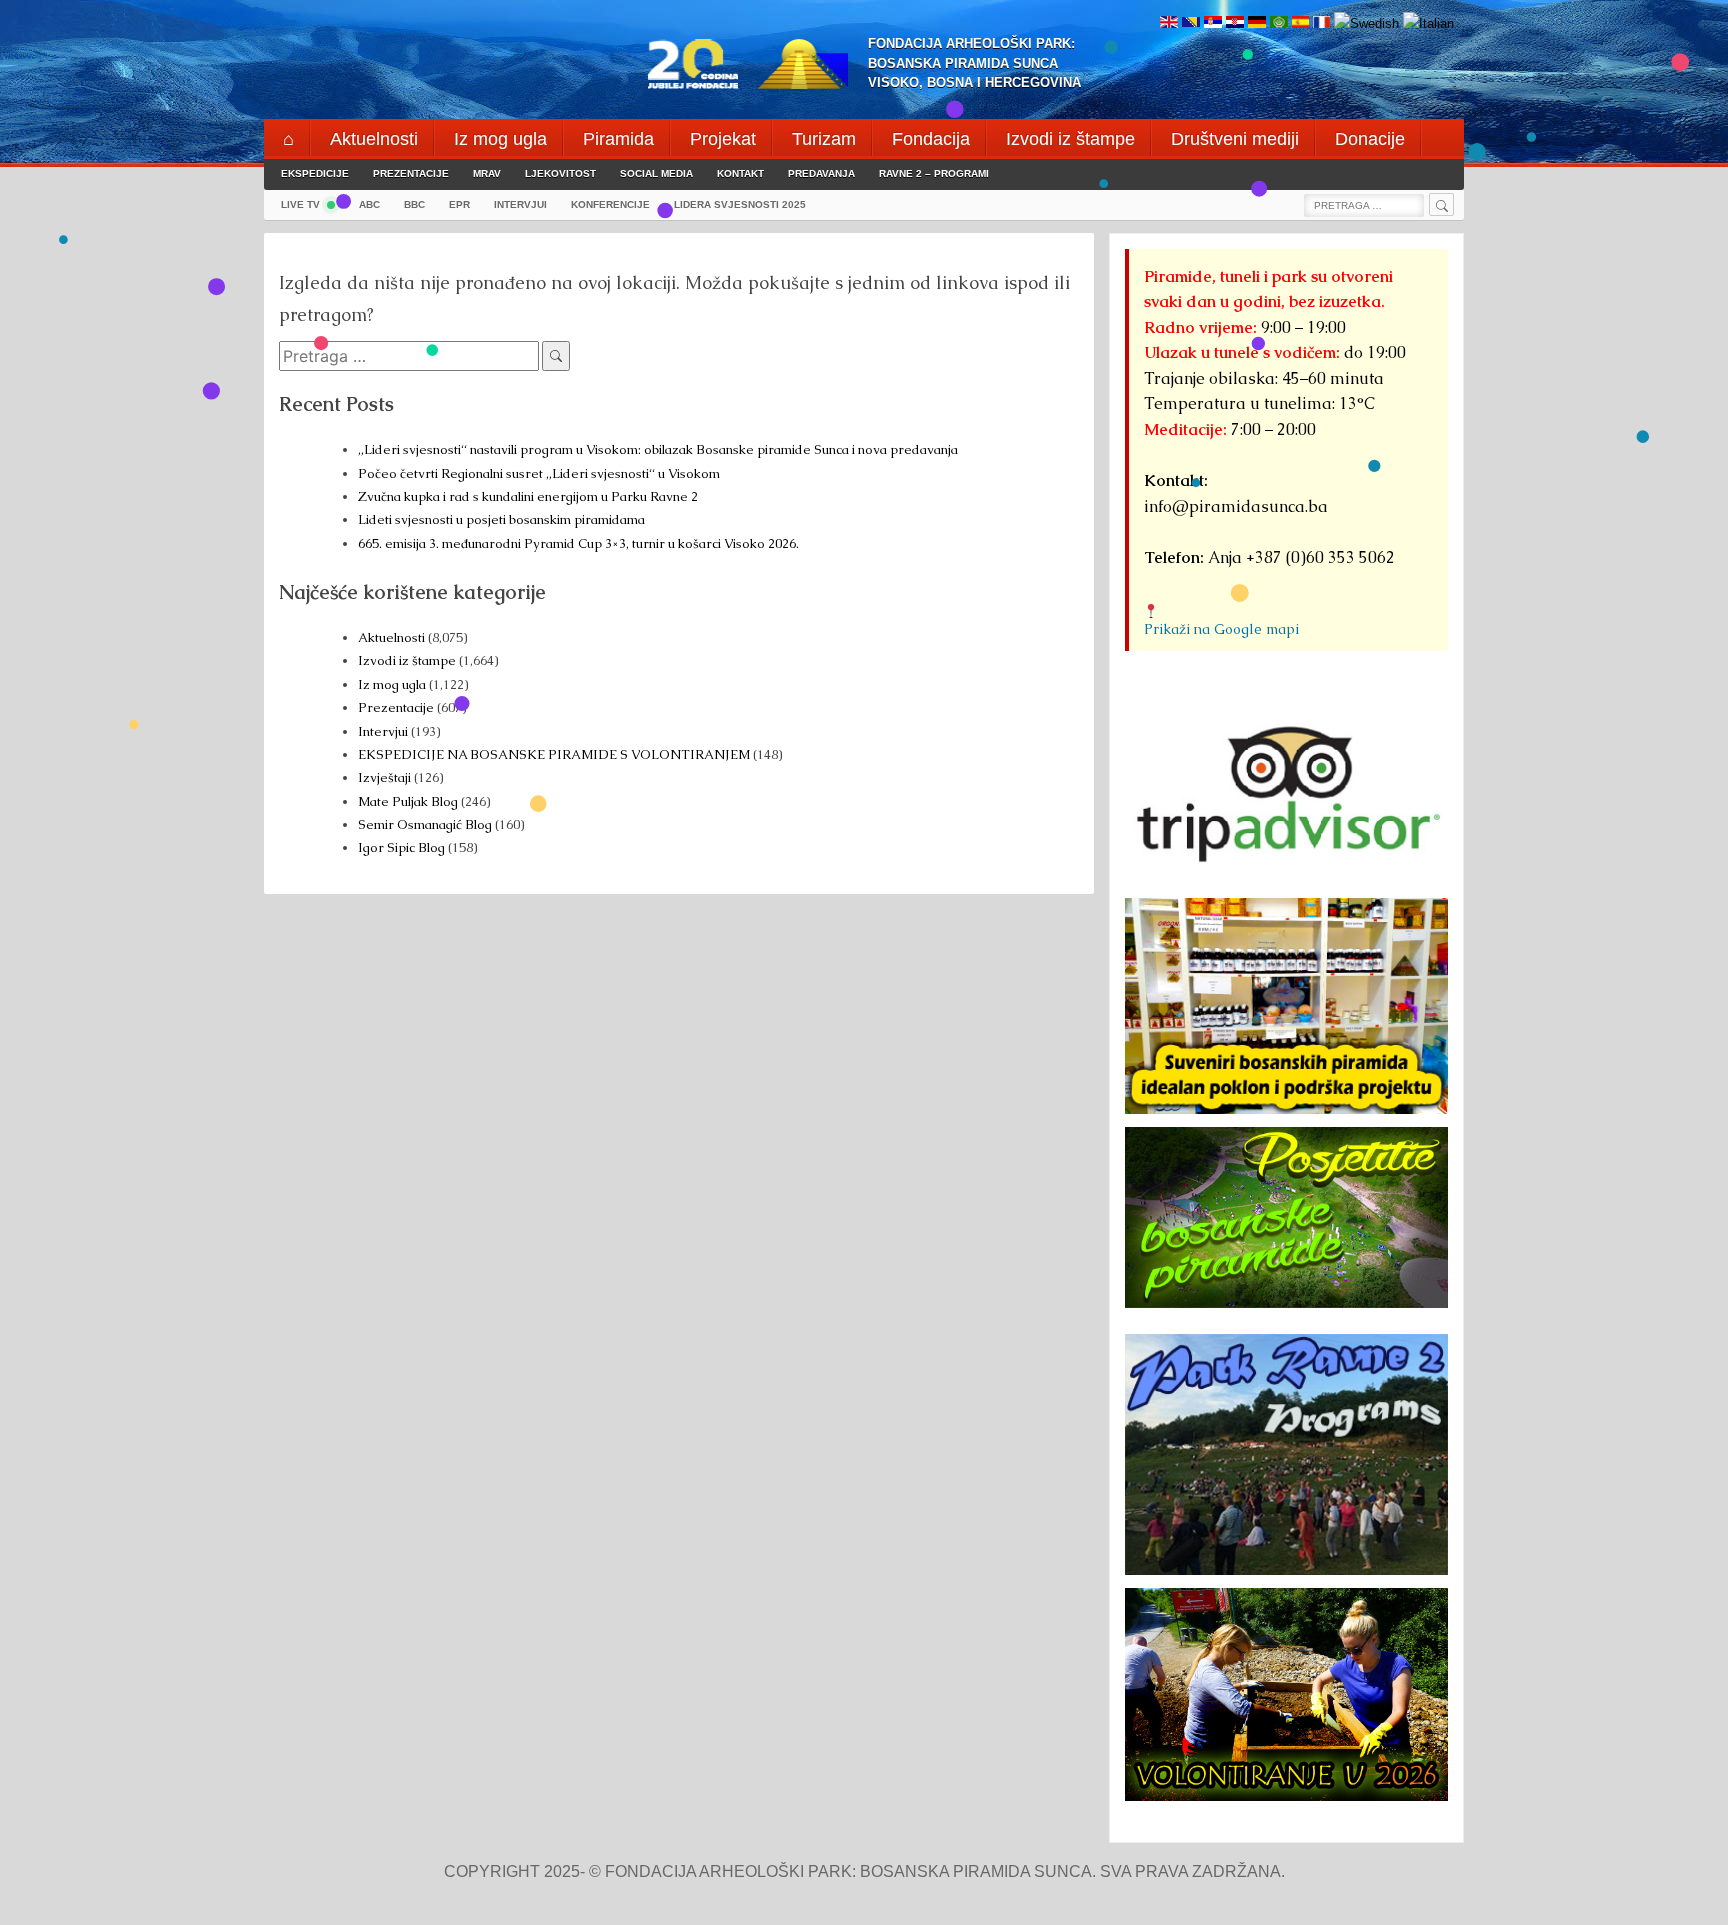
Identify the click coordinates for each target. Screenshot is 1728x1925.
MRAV (487, 173)
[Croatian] (1235, 23)
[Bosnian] (1191, 23)
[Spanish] (1300, 23)
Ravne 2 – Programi (934, 173)
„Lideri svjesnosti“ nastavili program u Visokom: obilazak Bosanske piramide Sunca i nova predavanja (658, 449)
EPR (459, 204)
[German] (1257, 23)
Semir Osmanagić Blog (425, 824)
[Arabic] (1279, 23)
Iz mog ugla (392, 684)
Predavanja (821, 173)
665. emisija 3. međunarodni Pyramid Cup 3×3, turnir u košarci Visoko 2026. (578, 543)
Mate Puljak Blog (408, 801)
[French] (1321, 23)
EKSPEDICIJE (315, 173)
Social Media (656, 173)
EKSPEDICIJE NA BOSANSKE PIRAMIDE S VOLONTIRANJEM (554, 754)
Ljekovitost (560, 173)
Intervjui (384, 731)
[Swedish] (1366, 23)
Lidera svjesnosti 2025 (740, 204)
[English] (1169, 23)
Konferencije (610, 204)
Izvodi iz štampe (407, 660)
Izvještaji (384, 777)
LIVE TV (300, 204)
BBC (414, 204)
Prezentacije (411, 173)
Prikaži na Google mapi (1221, 629)
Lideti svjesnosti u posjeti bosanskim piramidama (501, 519)
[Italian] (1428, 23)
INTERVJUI (520, 204)
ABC (369, 204)
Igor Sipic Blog (401, 847)
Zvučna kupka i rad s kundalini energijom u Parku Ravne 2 (528, 496)
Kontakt (740, 173)
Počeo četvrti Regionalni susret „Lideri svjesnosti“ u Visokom (539, 473)
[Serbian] (1213, 23)
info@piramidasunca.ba (1236, 506)
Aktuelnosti (391, 637)
